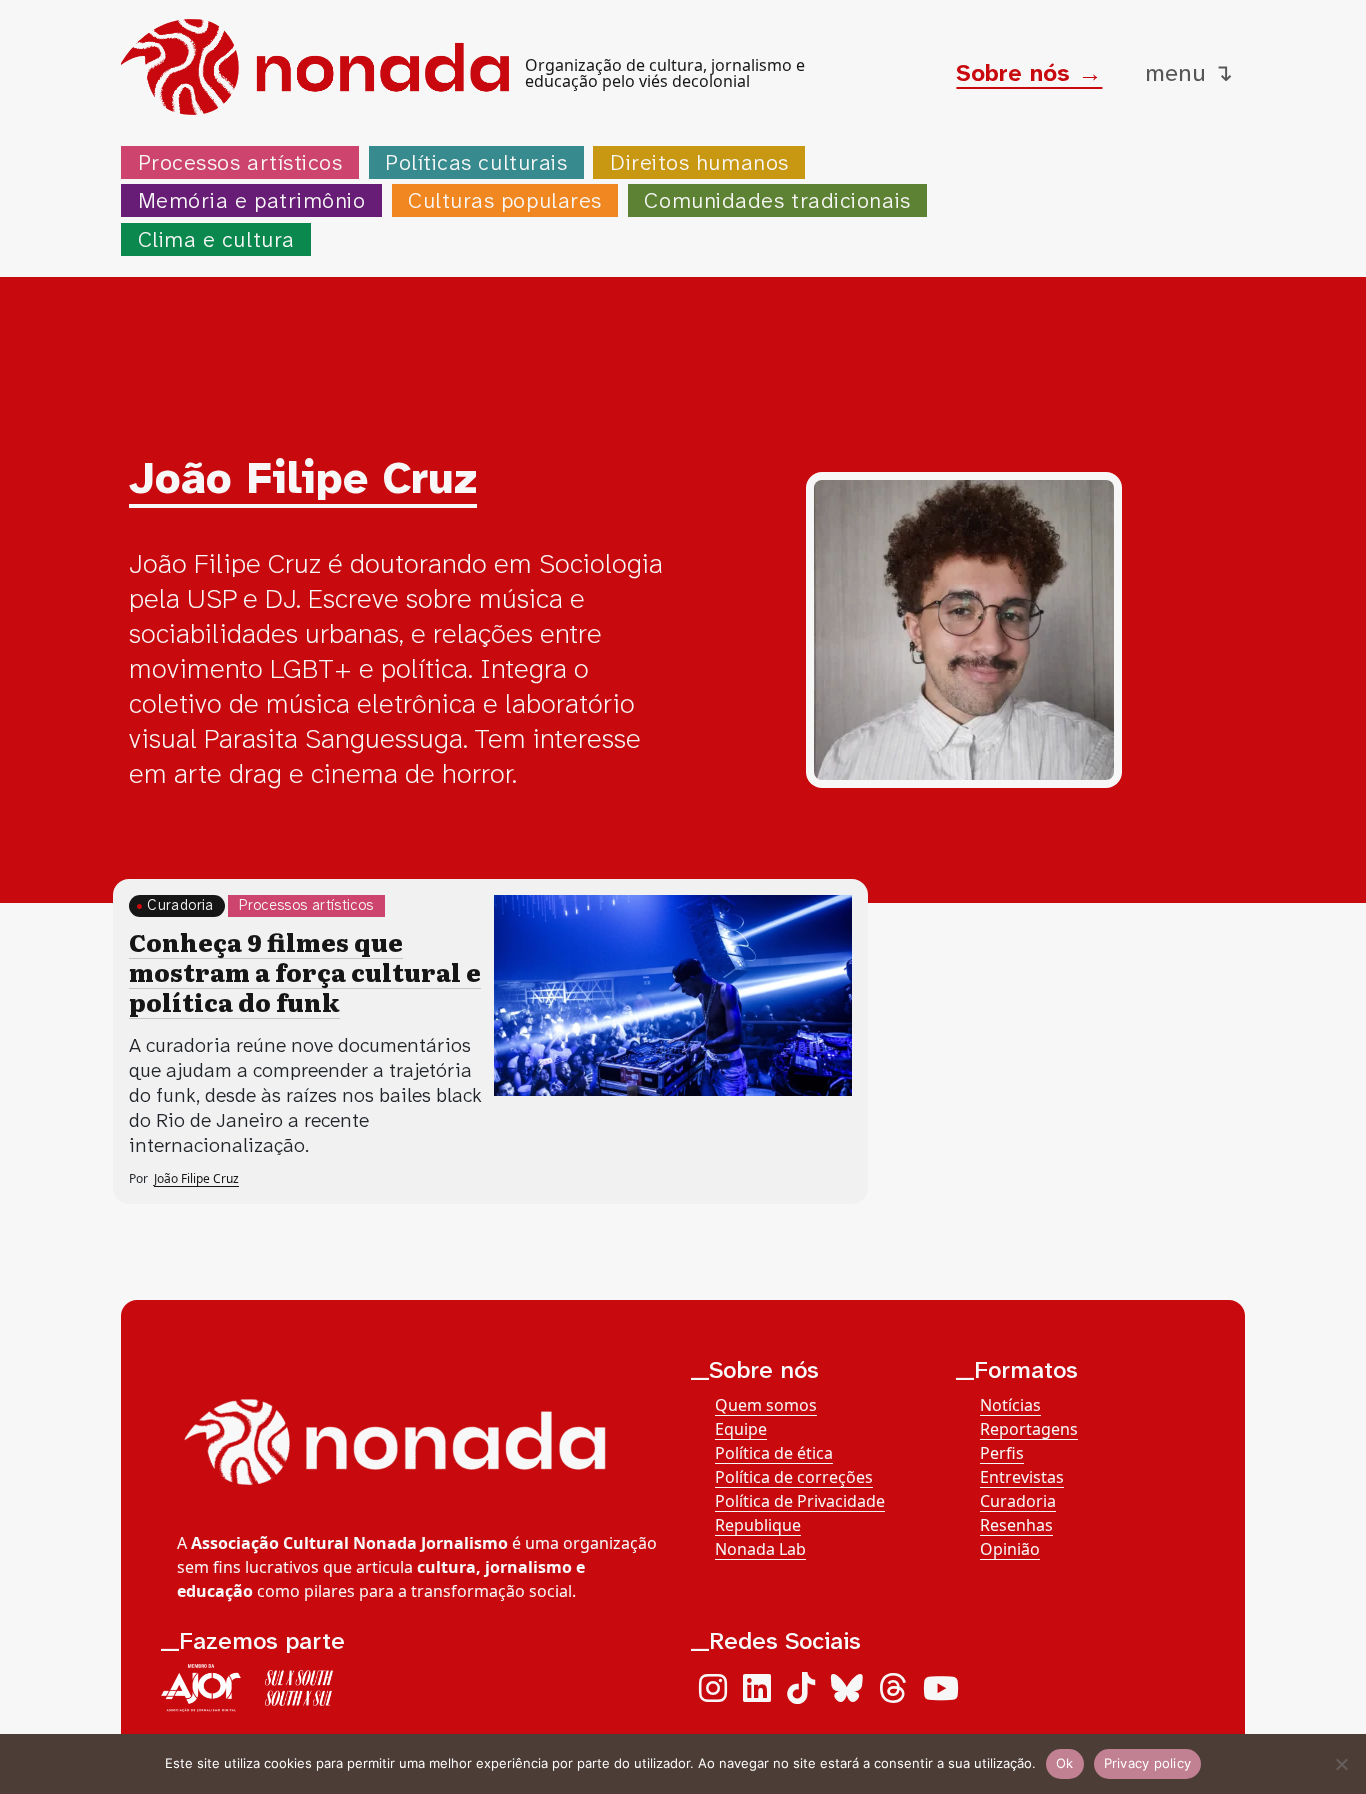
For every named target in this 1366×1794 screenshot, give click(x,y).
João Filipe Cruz (196, 1178)
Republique (758, 1525)
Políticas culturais (476, 162)
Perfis (1002, 1453)
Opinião (1010, 1549)
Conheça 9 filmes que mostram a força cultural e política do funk (305, 971)
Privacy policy (1148, 1763)
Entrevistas (1022, 1477)
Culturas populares (505, 200)
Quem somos (766, 1405)
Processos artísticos (240, 162)
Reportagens (1029, 1429)
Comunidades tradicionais (777, 200)
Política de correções (794, 1477)
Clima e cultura (216, 239)
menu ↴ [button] (1189, 73)
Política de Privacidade (800, 1501)
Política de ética (774, 1453)
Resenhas (1016, 1525)
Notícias (1010, 1405)
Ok (1065, 1763)
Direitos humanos (699, 162)
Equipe (741, 1429)
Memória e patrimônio (252, 200)
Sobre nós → (1029, 73)
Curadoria (180, 905)
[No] (1341, 1764)
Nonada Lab (760, 1549)
